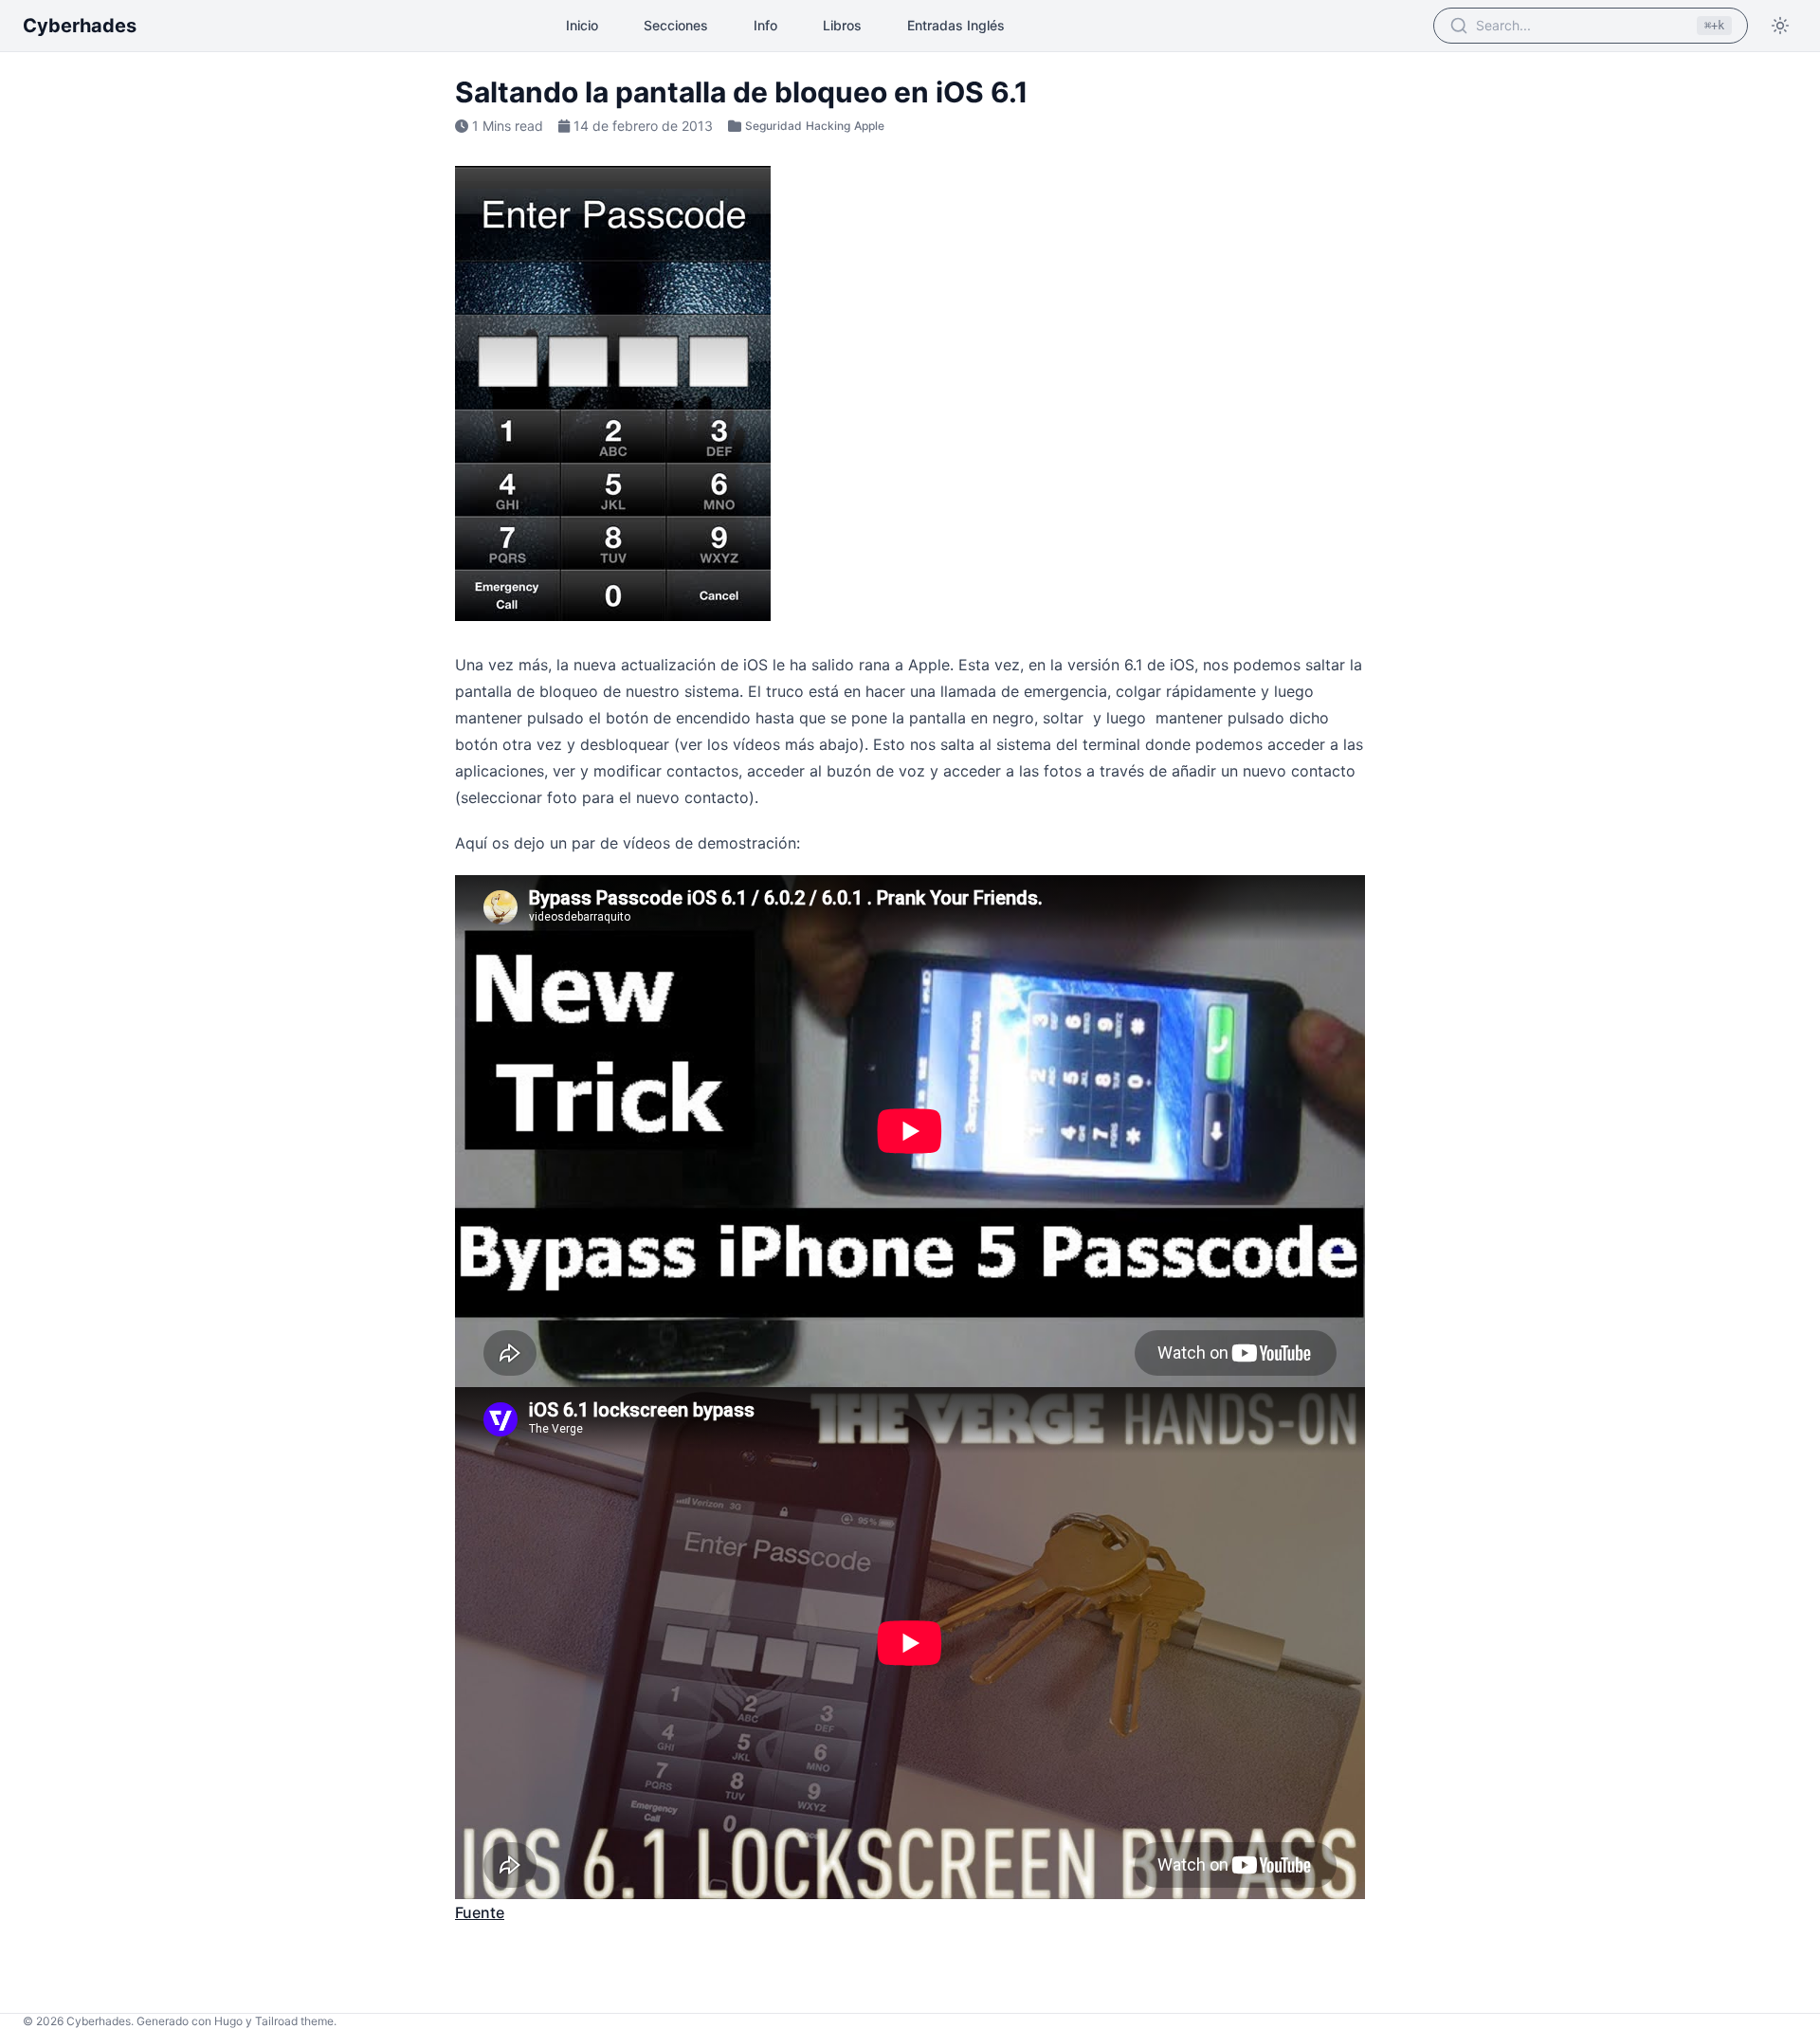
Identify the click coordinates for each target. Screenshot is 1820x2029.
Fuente (480, 1912)
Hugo (228, 2021)
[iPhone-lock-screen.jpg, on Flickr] (910, 393)
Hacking (828, 126)
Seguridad (773, 126)
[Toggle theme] (1780, 26)
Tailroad (276, 2021)
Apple (869, 126)
